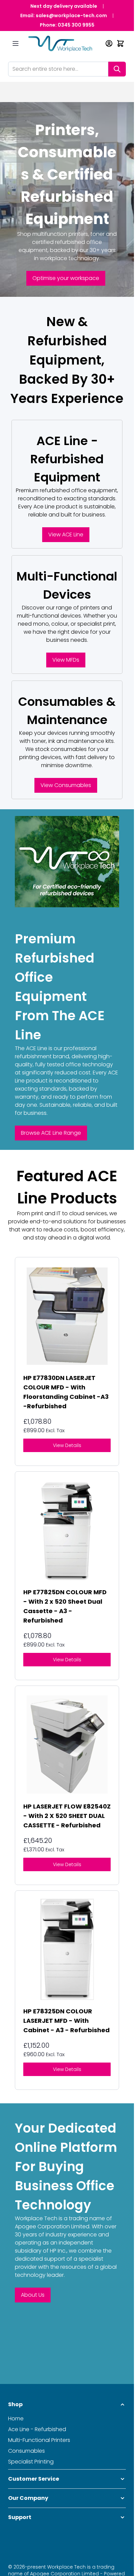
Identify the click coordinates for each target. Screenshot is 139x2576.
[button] (67, 2405)
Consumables (26, 2451)
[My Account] (109, 43)
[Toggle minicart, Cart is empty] (120, 43)
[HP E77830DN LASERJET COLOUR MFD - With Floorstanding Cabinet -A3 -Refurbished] (67, 1316)
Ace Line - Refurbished (37, 2429)
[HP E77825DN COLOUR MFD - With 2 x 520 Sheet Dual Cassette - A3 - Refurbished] (67, 1530)
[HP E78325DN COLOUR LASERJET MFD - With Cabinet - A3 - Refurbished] (67, 1949)
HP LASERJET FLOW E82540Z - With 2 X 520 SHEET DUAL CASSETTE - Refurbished (67, 1816)
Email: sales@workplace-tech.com (64, 15)
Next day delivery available (64, 6)
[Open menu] (16, 43)
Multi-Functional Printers (39, 2440)
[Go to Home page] (63, 44)
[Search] (117, 69)
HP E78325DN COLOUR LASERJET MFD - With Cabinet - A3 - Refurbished (66, 2021)
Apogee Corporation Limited (52, 2226)
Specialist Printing (31, 2462)
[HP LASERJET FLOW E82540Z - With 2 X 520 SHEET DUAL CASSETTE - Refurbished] (67, 1745)
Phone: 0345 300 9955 (67, 25)
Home (16, 2418)
